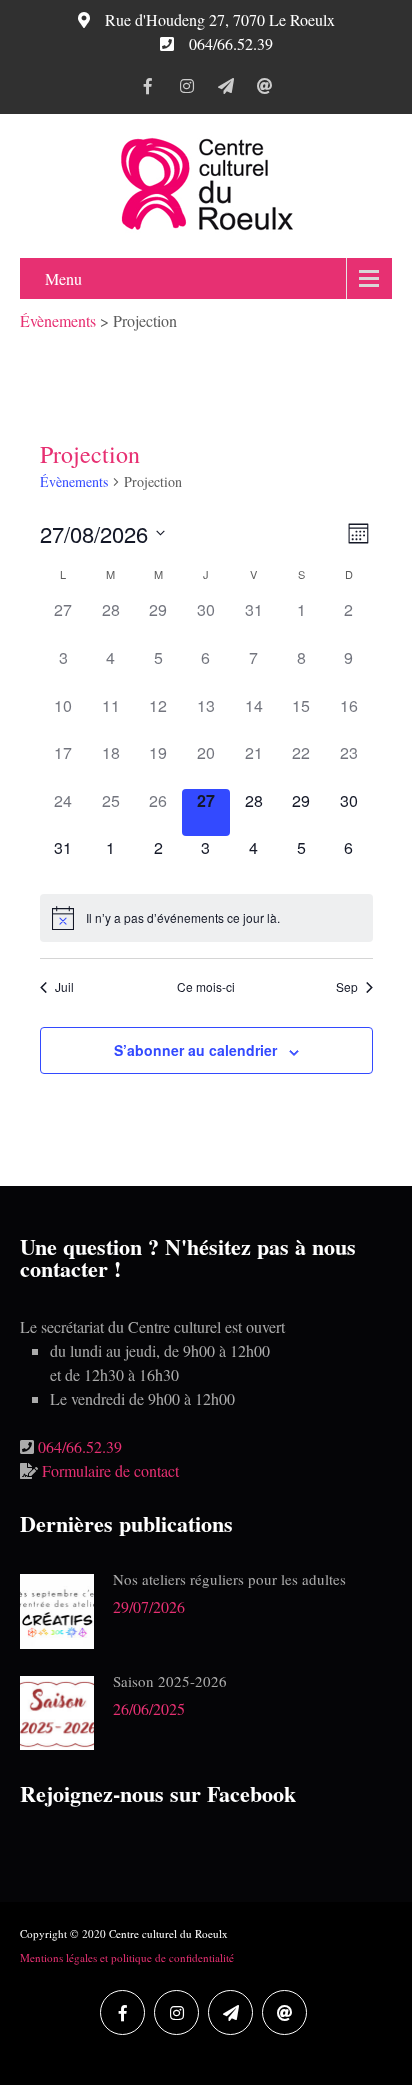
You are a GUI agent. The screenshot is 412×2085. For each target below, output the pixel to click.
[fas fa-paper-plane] (225, 89)
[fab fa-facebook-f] (147, 89)
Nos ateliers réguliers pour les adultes (229, 1579)
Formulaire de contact (110, 1470)
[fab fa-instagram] (186, 89)
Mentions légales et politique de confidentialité (127, 1957)
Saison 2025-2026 (170, 1681)
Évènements (74, 481)
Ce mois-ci (206, 987)
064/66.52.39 (80, 1446)
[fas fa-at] (264, 89)
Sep (347, 987)
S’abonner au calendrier (195, 1050)
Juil (64, 987)
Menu (63, 278)
